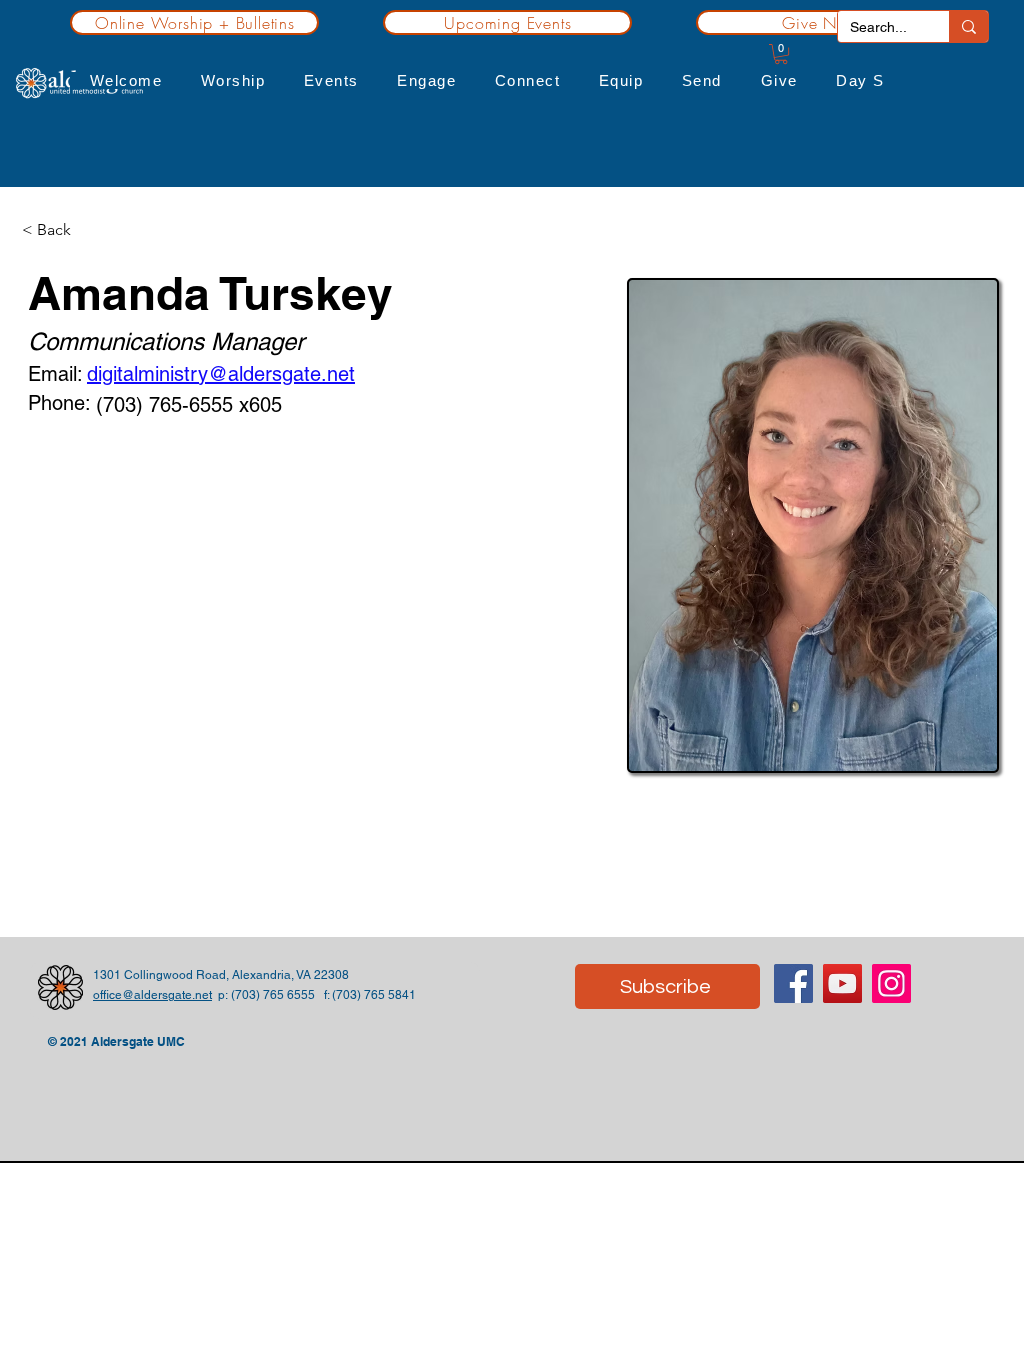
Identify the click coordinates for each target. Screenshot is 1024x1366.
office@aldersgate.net (152, 995)
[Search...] (968, 26)
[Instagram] (891, 983)
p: (221, 995)
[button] (125, 80)
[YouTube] (842, 983)
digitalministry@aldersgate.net (221, 374)
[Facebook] (793, 983)
